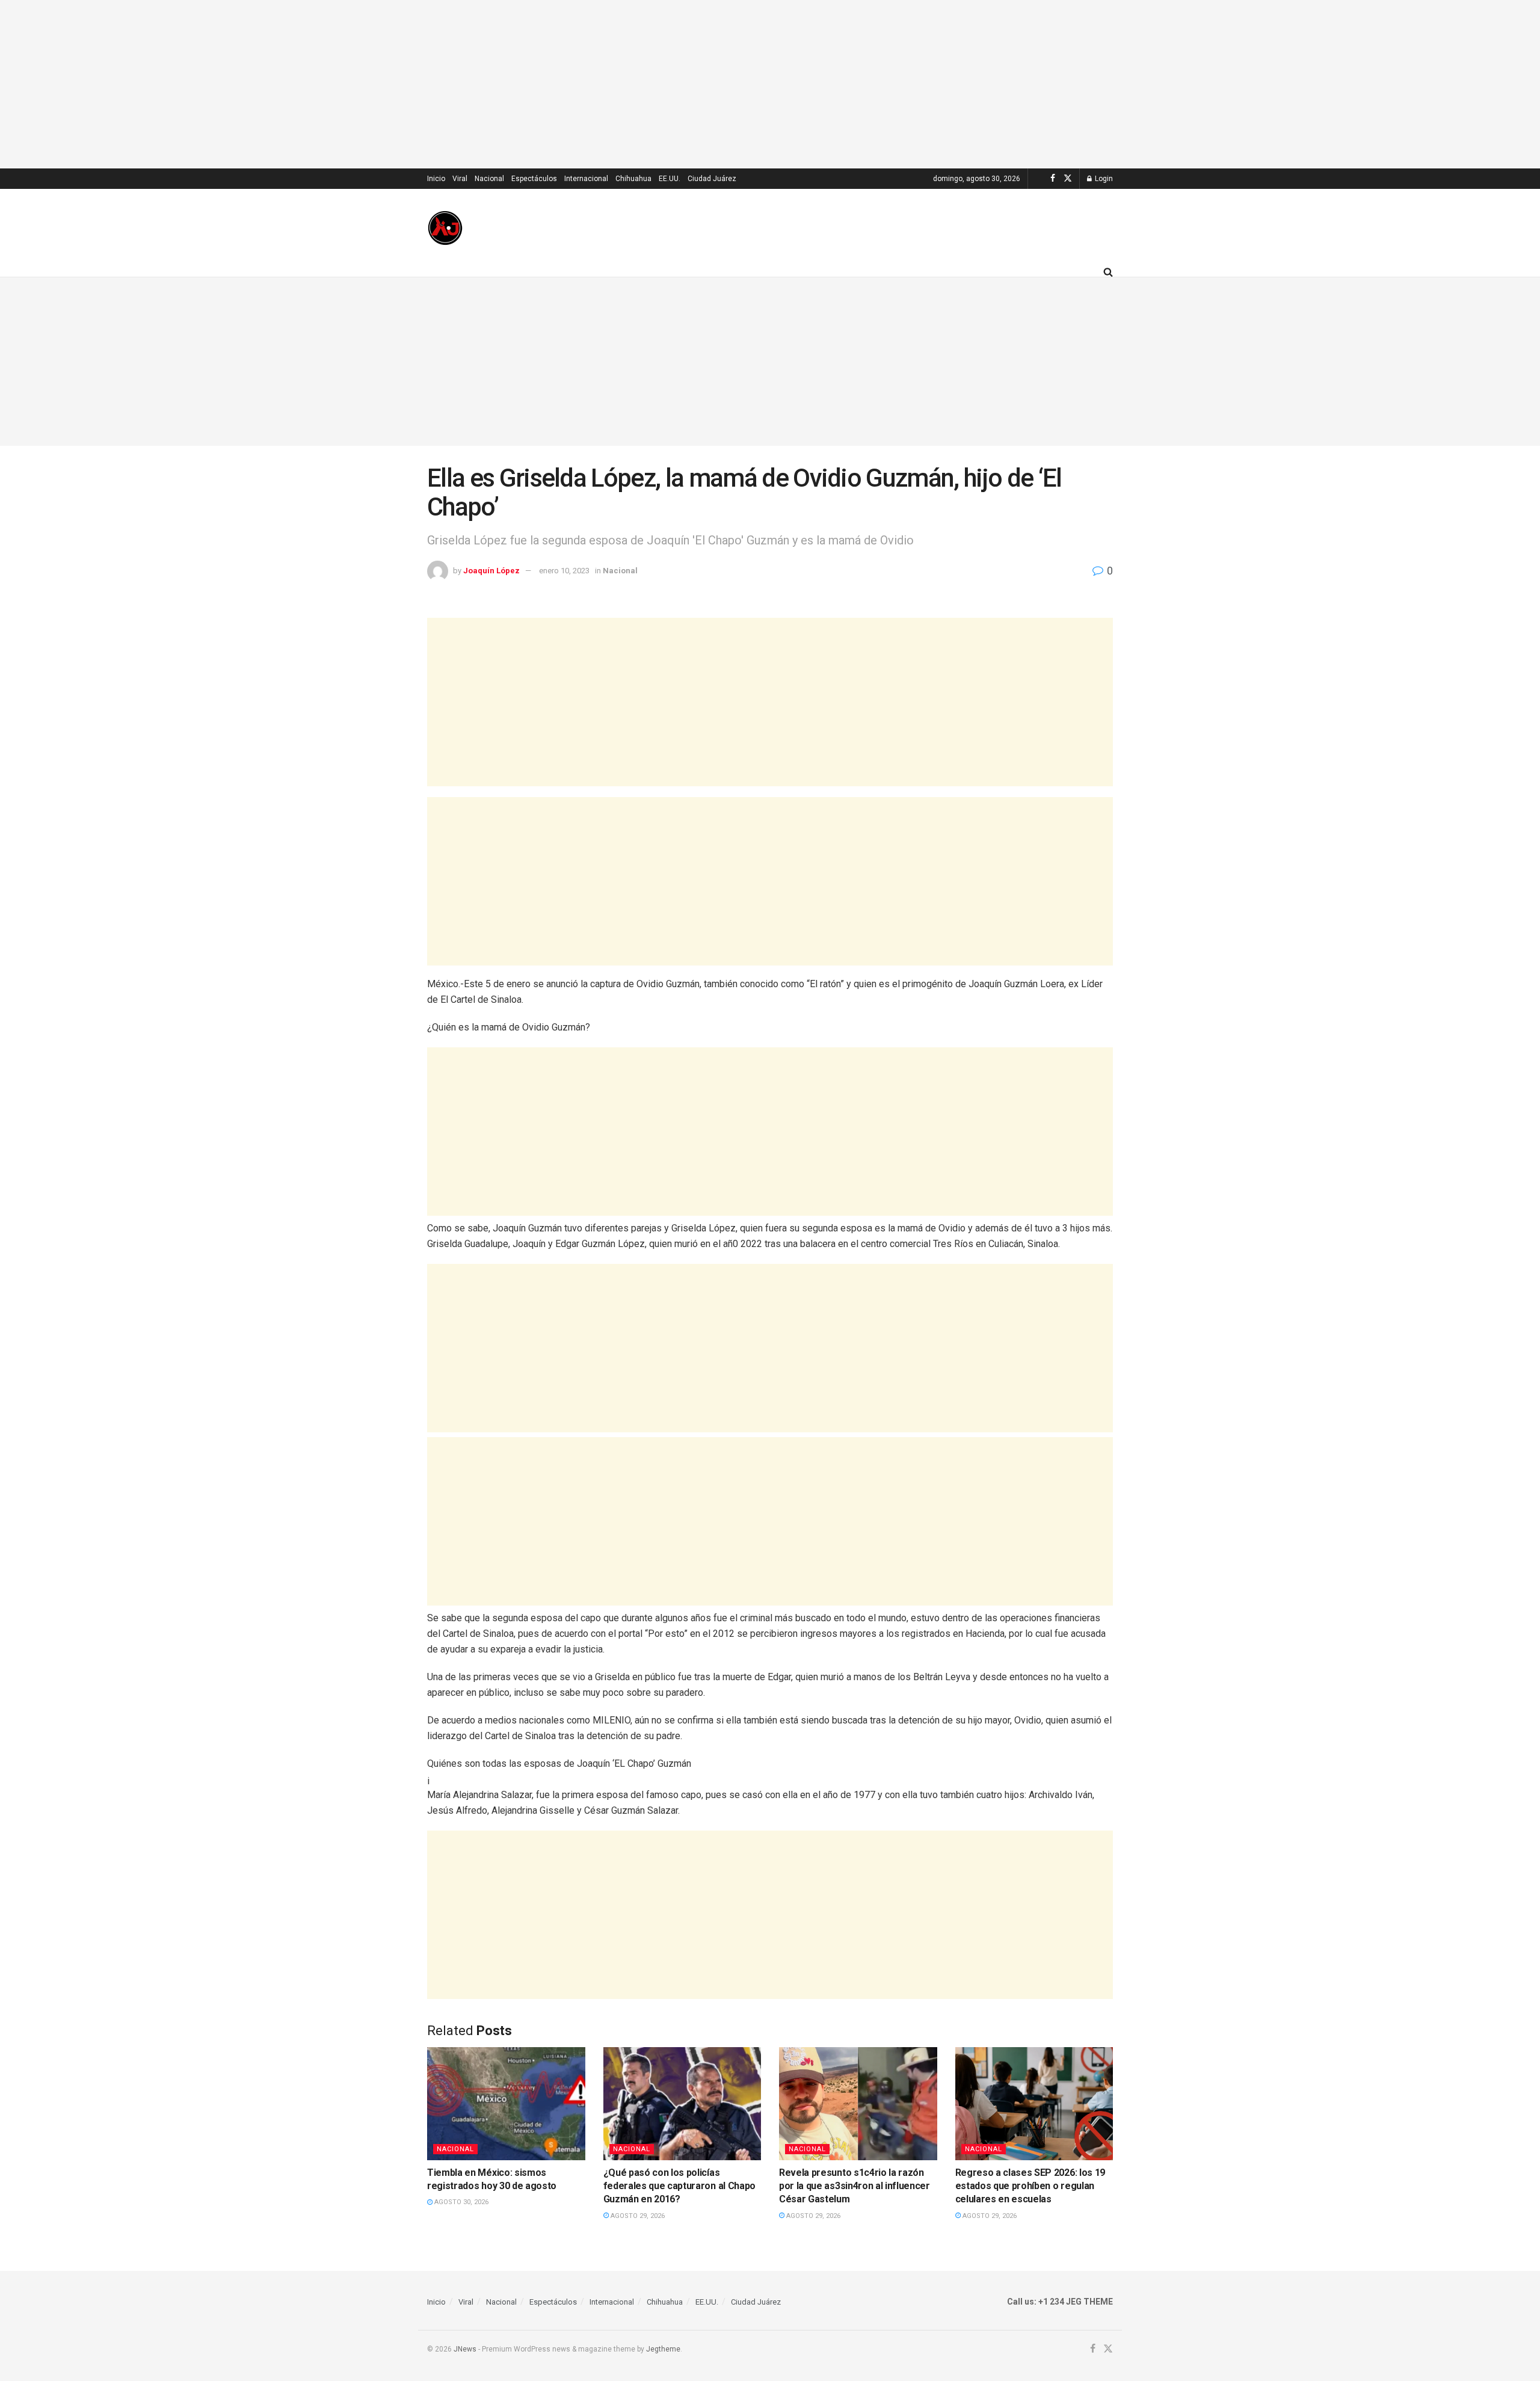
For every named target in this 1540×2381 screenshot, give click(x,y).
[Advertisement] (770, 84)
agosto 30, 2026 (460, 2202)
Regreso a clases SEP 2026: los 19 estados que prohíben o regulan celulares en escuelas (1030, 2186)
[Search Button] (1108, 272)
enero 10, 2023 (564, 571)
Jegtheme (663, 2349)
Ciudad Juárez (712, 179)
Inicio (436, 179)
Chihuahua (633, 179)
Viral (460, 179)
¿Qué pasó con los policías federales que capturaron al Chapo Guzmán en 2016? (679, 2186)
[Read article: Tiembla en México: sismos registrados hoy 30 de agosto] (506, 2104)
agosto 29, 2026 (637, 2216)
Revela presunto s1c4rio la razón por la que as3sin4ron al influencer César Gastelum (855, 2186)
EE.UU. (670, 179)
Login (1103, 179)
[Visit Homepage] (445, 228)
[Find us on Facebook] (1053, 179)
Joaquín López (491, 571)
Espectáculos (534, 179)
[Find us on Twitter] (1068, 179)
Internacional (586, 179)
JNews (465, 2349)
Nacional (489, 179)
